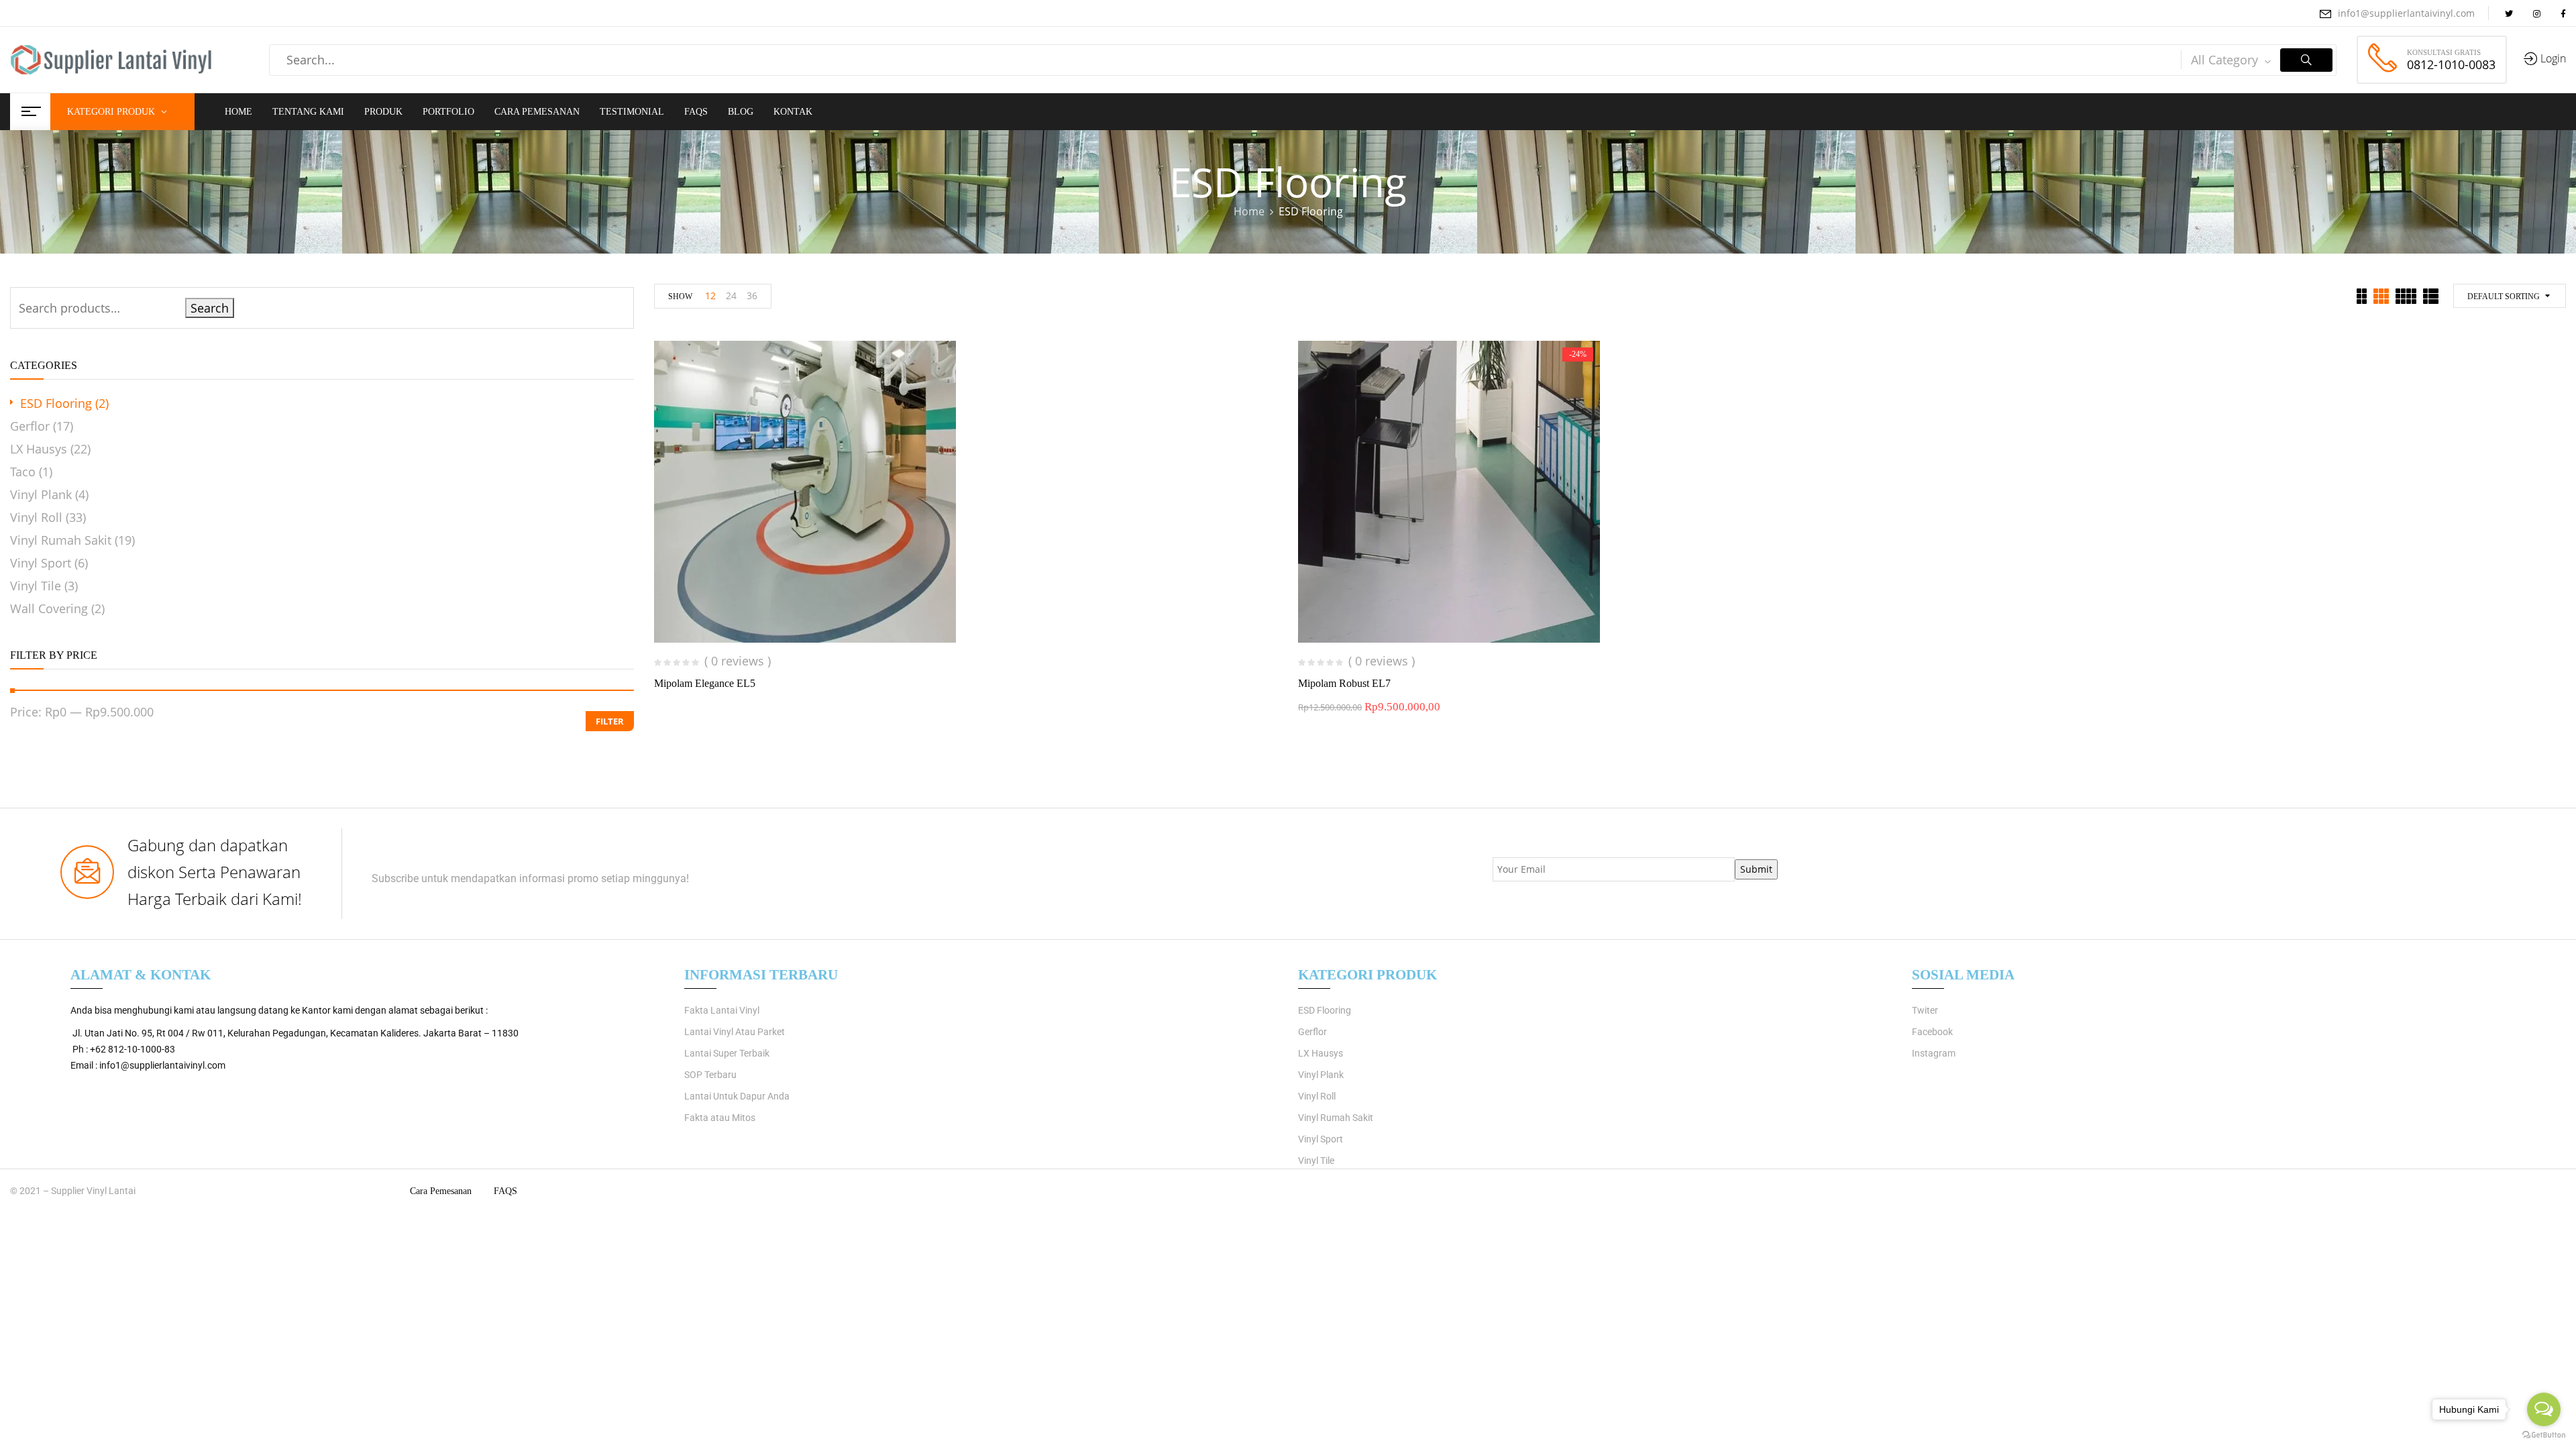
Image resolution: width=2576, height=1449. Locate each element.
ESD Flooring (56, 403)
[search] (2306, 60)
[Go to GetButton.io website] (2544, 1435)
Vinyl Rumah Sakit (61, 540)
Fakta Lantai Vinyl (722, 1010)
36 (752, 296)
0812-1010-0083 (2451, 64)
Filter (610, 721)
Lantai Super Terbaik (727, 1053)
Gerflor (30, 426)
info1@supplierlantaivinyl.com (2406, 13)
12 (710, 296)
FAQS (505, 1191)
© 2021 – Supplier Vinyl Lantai (73, 1191)
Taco (23, 472)
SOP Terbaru (710, 1075)
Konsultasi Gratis (2444, 52)
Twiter (1925, 1010)
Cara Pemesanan (441, 1191)
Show (680, 297)
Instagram (1934, 1053)
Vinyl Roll (36, 517)
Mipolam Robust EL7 (1344, 683)
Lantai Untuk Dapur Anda (737, 1096)
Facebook (1932, 1032)
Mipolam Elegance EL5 (705, 683)
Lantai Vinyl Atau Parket (735, 1032)
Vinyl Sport (41, 563)
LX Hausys (39, 449)
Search (210, 308)
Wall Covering (49, 608)
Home (1249, 211)
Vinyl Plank (41, 494)
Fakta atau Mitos (720, 1118)
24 (731, 296)
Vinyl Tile (36, 586)
